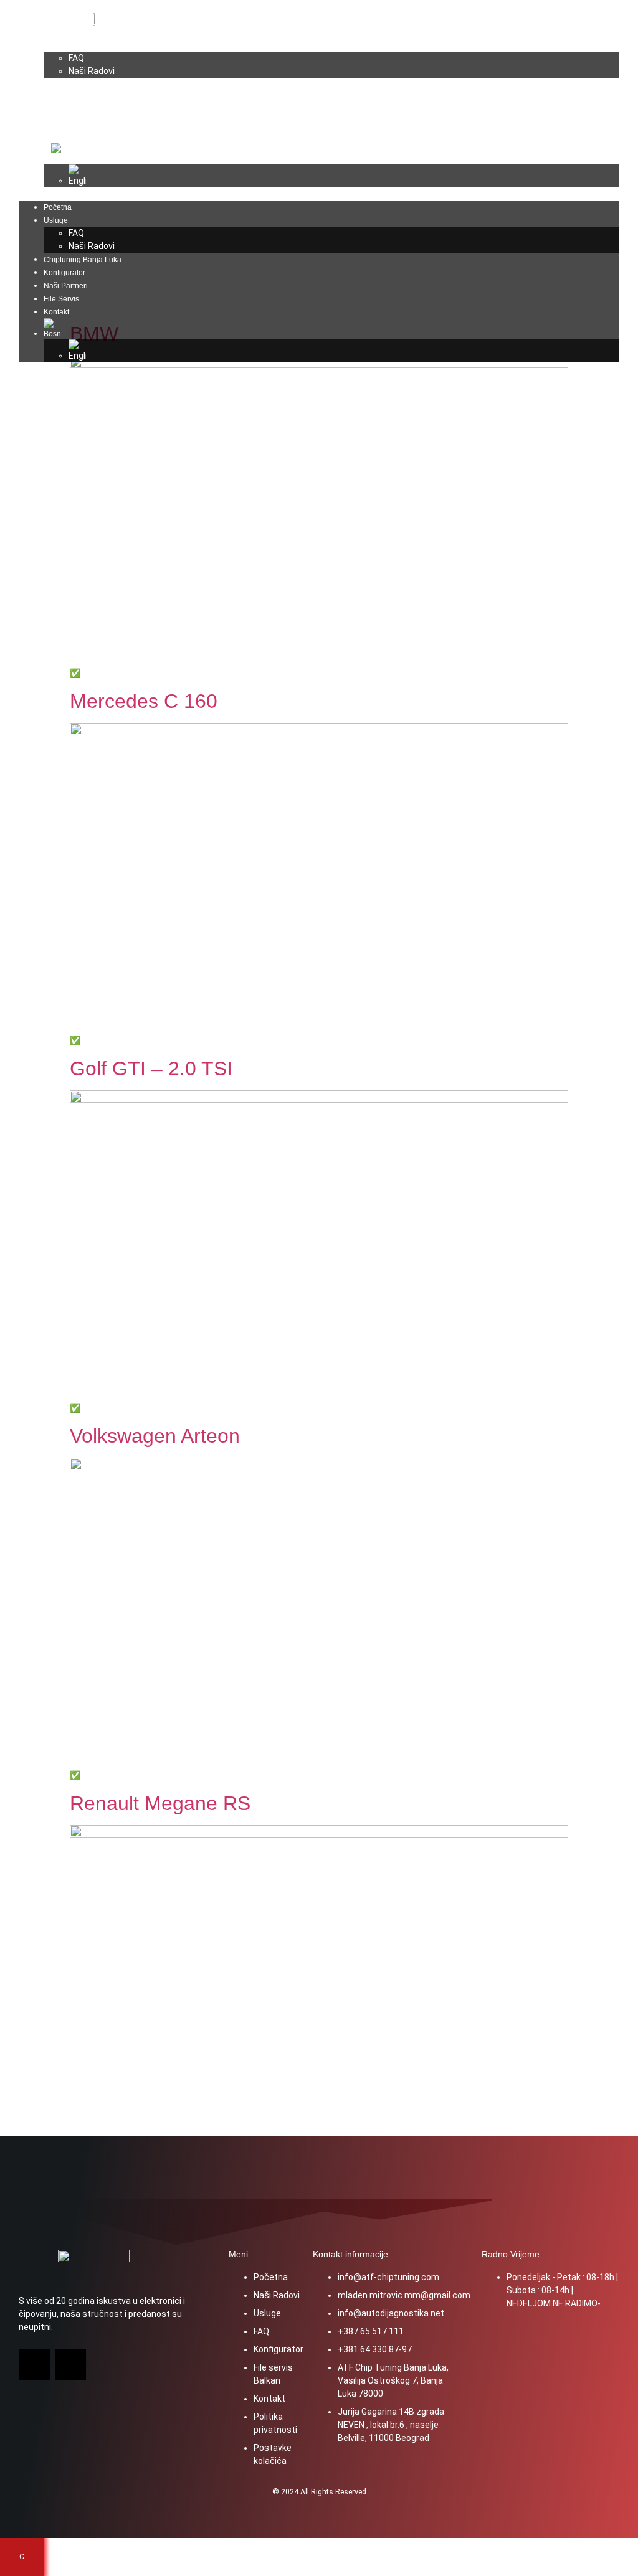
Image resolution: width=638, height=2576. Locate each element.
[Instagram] (70, 2364)
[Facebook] (34, 2364)
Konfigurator (72, 98)
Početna (65, 32)
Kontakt (64, 137)
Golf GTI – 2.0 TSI (151, 1069)
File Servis (69, 124)
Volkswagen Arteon (155, 1436)
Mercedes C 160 (144, 701)
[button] (319, 194)
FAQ (76, 58)
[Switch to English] (344, 176)
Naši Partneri (73, 111)
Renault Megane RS (160, 1803)
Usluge (63, 45)
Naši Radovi (92, 71)
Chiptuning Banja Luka (90, 85)
